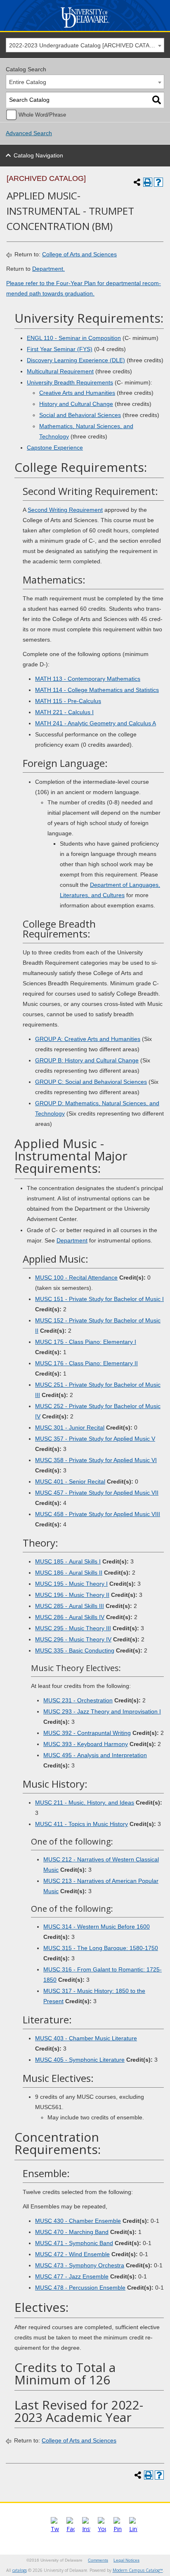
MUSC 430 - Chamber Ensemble (78, 2221)
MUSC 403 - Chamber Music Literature (86, 2038)
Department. (48, 269)
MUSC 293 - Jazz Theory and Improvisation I (102, 1711)
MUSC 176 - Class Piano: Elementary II (86, 1363)
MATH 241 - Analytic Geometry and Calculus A (96, 723)
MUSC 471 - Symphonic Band (74, 2243)
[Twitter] (55, 2529)
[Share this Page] (137, 182)
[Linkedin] (133, 2529)
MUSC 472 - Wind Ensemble (72, 2254)
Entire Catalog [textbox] (28, 82)
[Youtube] (102, 2529)
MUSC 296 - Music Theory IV (73, 1639)
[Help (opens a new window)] (158, 182)
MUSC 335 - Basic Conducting (75, 1650)
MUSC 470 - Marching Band (72, 2232)
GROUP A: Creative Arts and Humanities (88, 1039)
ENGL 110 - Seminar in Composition (74, 338)
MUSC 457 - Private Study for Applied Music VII (97, 1493)
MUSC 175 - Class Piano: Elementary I (86, 1342)
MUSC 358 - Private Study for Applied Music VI (96, 1460)
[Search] (157, 100)
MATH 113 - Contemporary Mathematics (88, 679)
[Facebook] (71, 2529)
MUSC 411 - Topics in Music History (81, 1824)
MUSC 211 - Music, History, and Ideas (85, 1802)
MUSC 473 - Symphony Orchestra (80, 2265)
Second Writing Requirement (65, 510)
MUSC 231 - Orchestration (78, 1700)
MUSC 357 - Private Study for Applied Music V (95, 1439)
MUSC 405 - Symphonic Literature (80, 2060)
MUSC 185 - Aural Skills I (68, 1561)
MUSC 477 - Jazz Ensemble (72, 2276)
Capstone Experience (55, 448)
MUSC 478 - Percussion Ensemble (80, 2288)
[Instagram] (86, 2529)
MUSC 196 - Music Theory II (72, 1595)
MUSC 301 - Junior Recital (70, 1427)
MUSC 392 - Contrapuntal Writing (87, 1733)
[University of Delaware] (85, 28)
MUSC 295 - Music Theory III (73, 1628)
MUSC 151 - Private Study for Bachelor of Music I (99, 1299)
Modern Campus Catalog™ (138, 2570)
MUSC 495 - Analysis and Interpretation (95, 1755)
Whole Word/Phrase (42, 115)
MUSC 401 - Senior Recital (70, 1481)
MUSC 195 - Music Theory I (71, 1584)
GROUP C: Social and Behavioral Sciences (91, 1082)
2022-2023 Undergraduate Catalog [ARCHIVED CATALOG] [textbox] (86, 45)
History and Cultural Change (76, 404)
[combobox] (85, 45)
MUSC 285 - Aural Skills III (70, 1606)
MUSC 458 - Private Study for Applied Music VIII (98, 1514)
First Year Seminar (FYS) (60, 349)
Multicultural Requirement (60, 371)
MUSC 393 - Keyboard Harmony (86, 1744)
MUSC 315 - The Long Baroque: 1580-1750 (101, 1948)
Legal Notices (126, 2560)
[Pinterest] (118, 2529)
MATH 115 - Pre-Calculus (68, 701)
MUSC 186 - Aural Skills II (69, 1573)
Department (72, 1240)
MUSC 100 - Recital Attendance (76, 1277)
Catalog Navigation (38, 155)
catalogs (20, 2570)
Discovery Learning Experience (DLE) (76, 360)
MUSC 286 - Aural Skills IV (70, 1617)
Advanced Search (29, 133)
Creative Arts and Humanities (77, 393)
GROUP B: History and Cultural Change (87, 1060)
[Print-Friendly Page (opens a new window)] (148, 182)
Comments (98, 2560)
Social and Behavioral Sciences (80, 415)
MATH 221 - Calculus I (64, 712)
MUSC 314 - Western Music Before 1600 (97, 1927)
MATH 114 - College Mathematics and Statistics (97, 690)
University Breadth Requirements (70, 382)
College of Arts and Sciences (79, 254)
